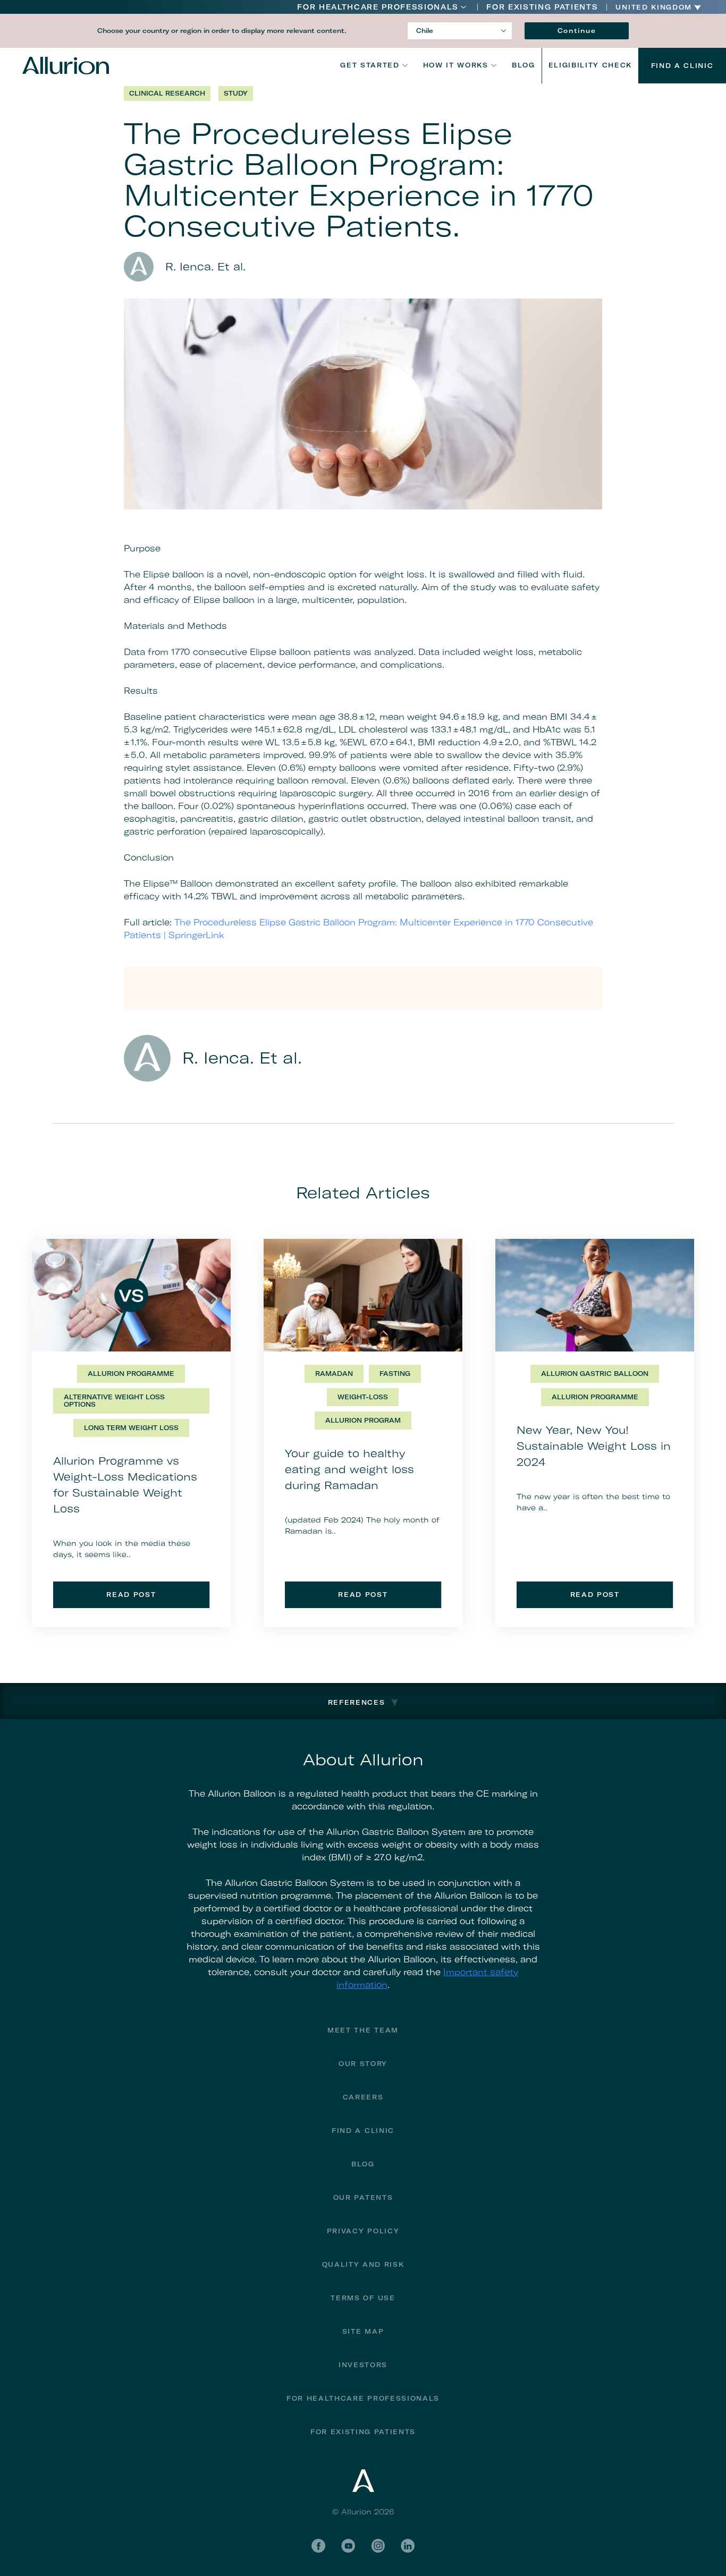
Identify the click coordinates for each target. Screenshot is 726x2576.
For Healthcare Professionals (378, 7)
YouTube (348, 2546)
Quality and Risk (363, 2264)
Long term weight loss (131, 1428)
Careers (363, 2097)
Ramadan (334, 1374)
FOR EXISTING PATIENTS (542, 7)
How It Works (456, 65)
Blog (524, 65)
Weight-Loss (363, 1397)
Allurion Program (363, 1420)
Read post (131, 1595)
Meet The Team (363, 2030)
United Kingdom (654, 7)
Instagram (378, 2546)
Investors (363, 2365)
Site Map (363, 2331)
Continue (577, 31)
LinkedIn (408, 2546)
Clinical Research (167, 93)
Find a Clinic (682, 66)
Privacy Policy (363, 2231)
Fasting (395, 1374)
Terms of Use (363, 2298)
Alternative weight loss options (114, 1401)
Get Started (370, 65)
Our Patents (363, 2197)
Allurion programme (131, 1374)
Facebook (318, 2546)
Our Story (363, 2064)
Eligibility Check (590, 65)
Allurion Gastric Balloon (595, 1374)
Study (236, 93)
